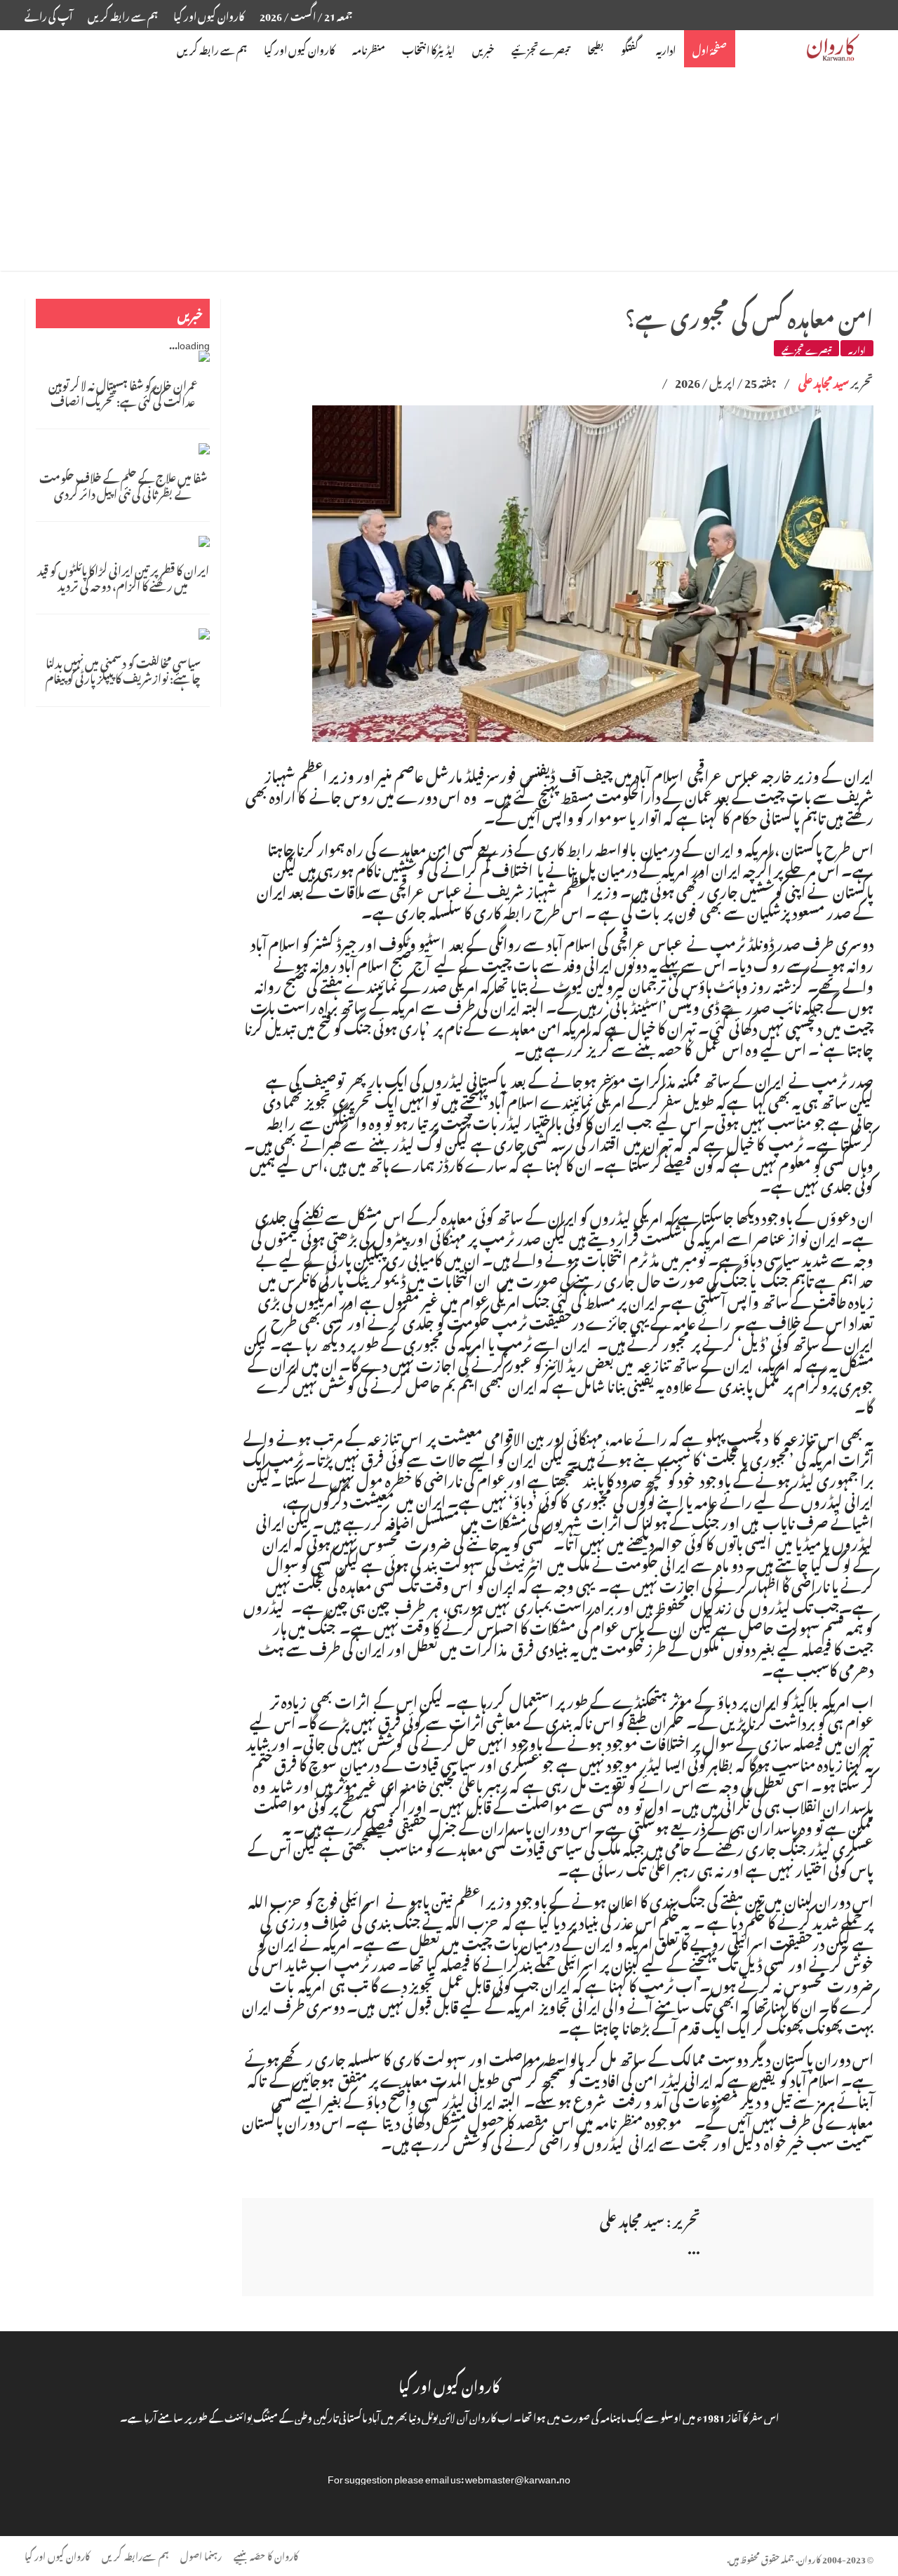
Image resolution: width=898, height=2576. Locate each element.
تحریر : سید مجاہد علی (650, 2218)
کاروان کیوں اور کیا (209, 14)
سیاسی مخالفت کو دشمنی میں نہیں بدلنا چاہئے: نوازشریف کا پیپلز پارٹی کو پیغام (123, 669)
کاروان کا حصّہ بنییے (266, 2555)
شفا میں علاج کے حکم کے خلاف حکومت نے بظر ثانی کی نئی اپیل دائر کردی (123, 484)
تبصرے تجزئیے (806, 348)
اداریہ (857, 348)
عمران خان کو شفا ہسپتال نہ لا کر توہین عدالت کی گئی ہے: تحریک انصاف (123, 391)
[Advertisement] (449, 173)
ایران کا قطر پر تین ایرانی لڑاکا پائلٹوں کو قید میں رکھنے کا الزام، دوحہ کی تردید (123, 576)
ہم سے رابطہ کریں (123, 14)
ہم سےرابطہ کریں (135, 2555)
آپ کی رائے (48, 14)
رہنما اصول (201, 2555)
